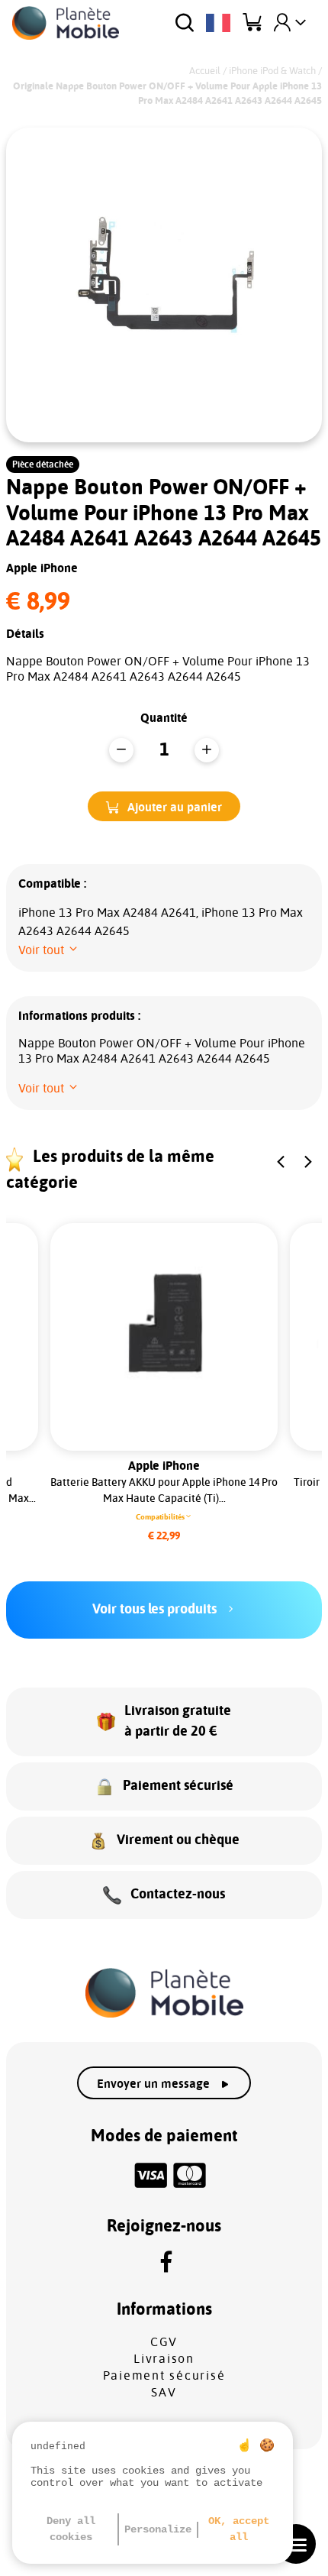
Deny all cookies (71, 2529)
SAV (164, 2393)
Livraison (164, 2359)
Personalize (158, 2529)
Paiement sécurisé (164, 2376)
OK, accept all (239, 2529)
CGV (164, 2342)
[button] (164, 806)
